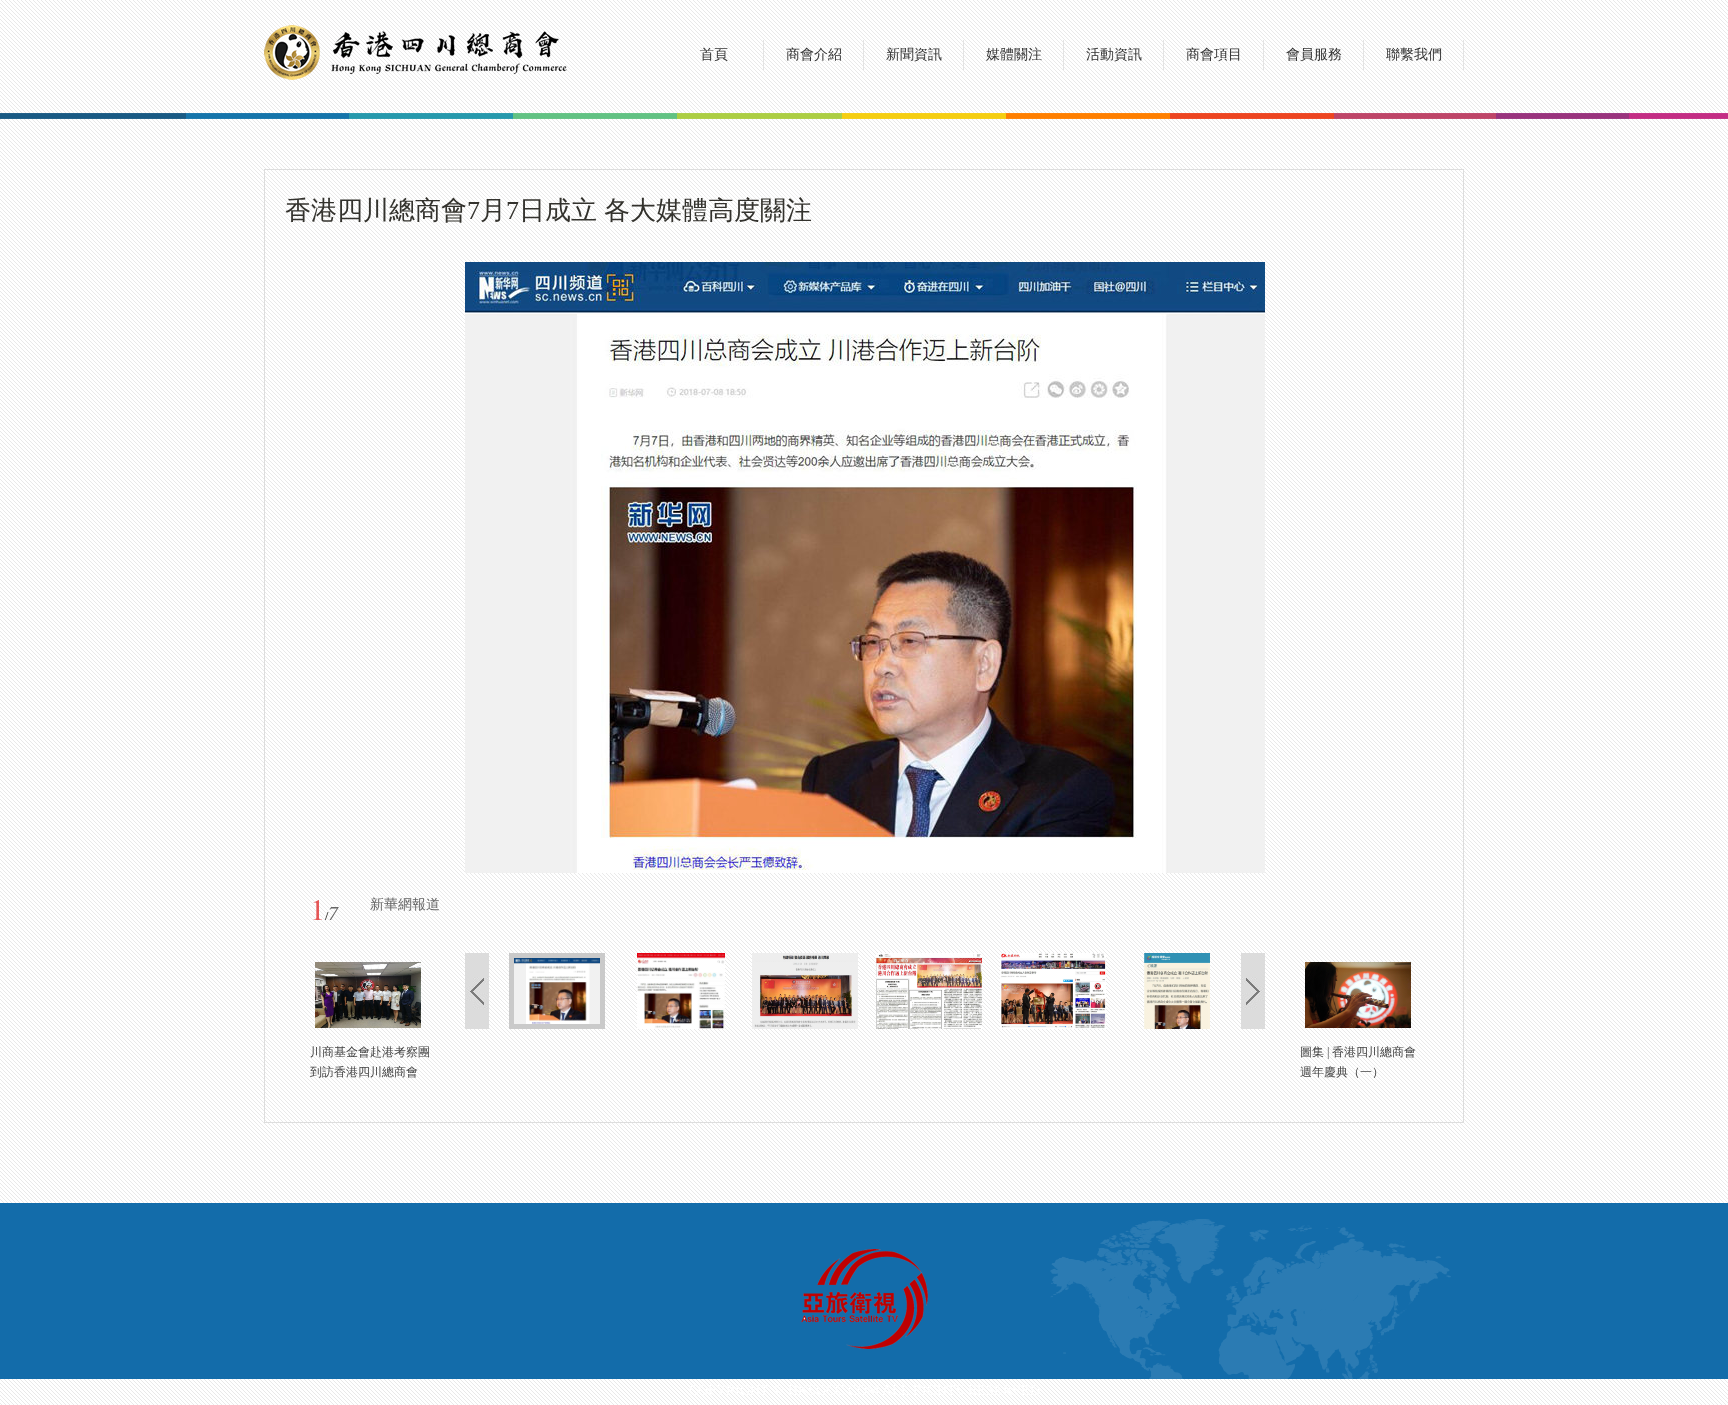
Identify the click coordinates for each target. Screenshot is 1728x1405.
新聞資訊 (914, 54)
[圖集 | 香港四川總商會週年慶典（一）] (1358, 1024)
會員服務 (1314, 54)
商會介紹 (814, 54)
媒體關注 (1014, 54)
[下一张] (1142, 567)
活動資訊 (1114, 54)
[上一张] (587, 567)
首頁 (714, 54)
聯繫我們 (1414, 54)
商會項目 (1214, 54)
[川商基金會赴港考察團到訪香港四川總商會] (368, 1024)
